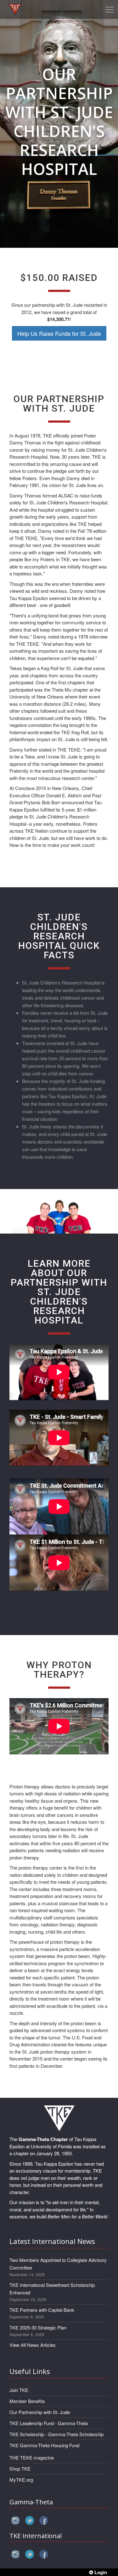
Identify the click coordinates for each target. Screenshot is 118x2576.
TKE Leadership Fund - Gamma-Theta (49, 2423)
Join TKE (19, 2390)
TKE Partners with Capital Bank (42, 2310)
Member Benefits (27, 2401)
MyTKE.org (21, 2480)
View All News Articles (33, 2345)
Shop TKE (20, 2469)
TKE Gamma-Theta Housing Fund (44, 2445)
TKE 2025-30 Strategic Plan (38, 2327)
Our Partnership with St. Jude (40, 2412)
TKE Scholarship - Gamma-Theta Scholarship (56, 2434)
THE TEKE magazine (32, 2457)
